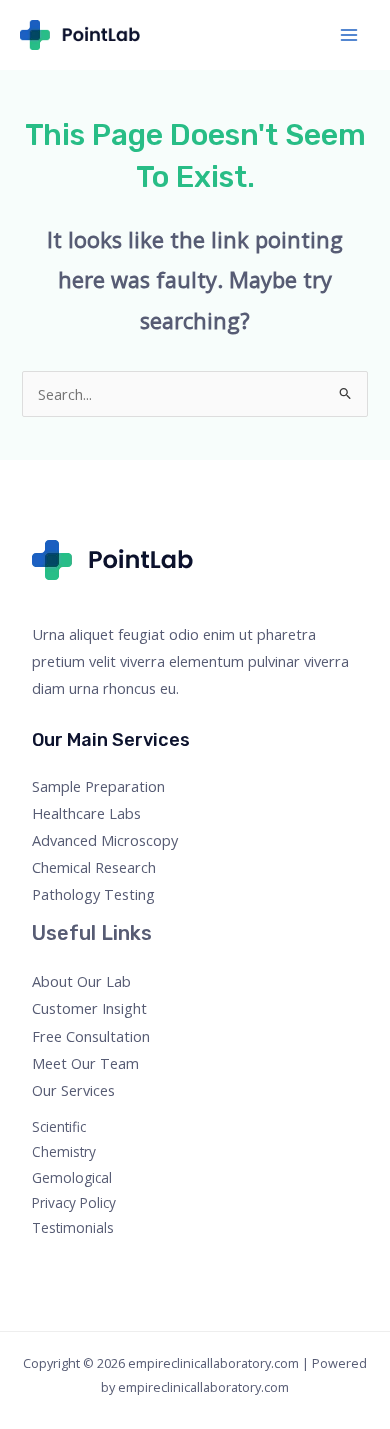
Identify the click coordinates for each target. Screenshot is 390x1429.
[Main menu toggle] (349, 35)
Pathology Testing (93, 894)
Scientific (59, 1126)
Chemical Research (94, 867)
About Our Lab (81, 981)
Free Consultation (91, 1036)
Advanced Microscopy (105, 840)
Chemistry (64, 1151)
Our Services (73, 1090)
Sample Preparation (98, 786)
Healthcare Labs (86, 813)
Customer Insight (89, 1008)
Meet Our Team (85, 1063)
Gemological (72, 1177)
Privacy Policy (74, 1202)
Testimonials (73, 1227)
